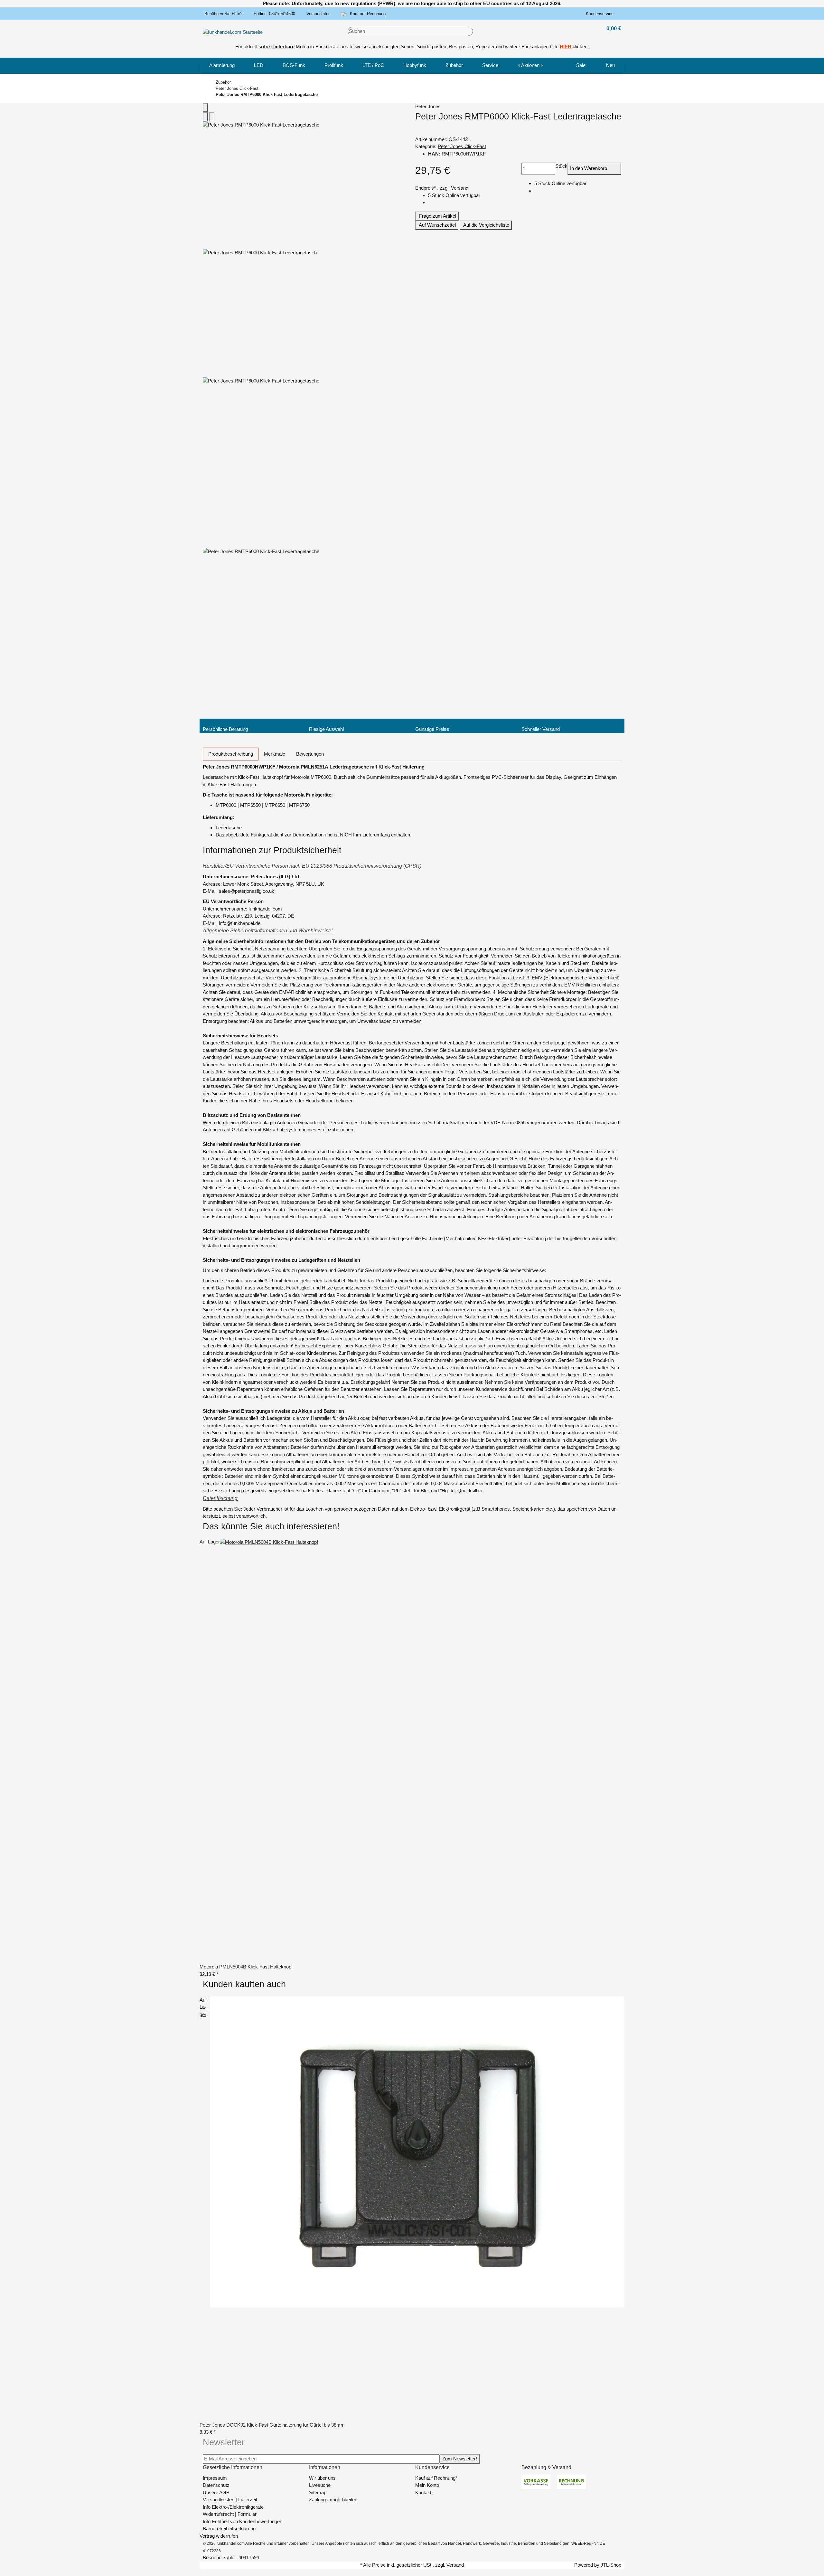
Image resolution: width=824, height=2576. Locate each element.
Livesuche (320, 2485)
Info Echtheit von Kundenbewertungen (243, 2521)
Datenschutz (216, 2485)
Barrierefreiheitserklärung (229, 2529)
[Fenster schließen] (205, 108)
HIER (566, 47)
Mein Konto (427, 2485)
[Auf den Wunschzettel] (212, 117)
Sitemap (318, 2492)
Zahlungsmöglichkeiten (333, 2500)
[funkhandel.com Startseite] (233, 32)
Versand (460, 188)
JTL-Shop (611, 2565)
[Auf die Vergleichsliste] (205, 117)
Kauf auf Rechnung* (436, 2478)
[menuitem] (222, 66)
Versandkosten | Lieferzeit (230, 2500)
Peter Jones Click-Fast (462, 146)
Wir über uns (322, 2478)
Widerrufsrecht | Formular (230, 2514)
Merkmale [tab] (275, 754)
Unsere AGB (216, 2492)
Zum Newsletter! (460, 2459)
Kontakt (423, 2492)
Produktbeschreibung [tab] (231, 754)
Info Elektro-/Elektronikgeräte (233, 2507)
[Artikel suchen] (471, 31)
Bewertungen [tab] (310, 754)
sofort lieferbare (276, 47)
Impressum (215, 2478)
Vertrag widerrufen (219, 2536)
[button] (601, 14)
